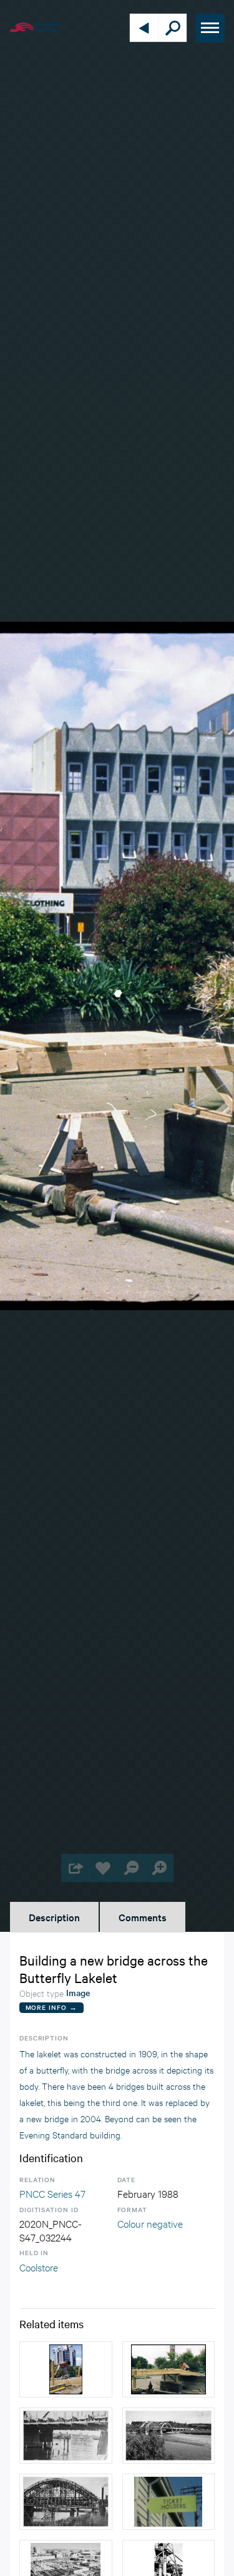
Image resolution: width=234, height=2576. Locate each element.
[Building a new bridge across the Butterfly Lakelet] (66, 2369)
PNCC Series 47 (52, 2193)
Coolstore (39, 2267)
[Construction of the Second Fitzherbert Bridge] (66, 2436)
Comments (143, 1917)
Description (54, 1917)
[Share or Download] (75, 1868)
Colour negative (150, 2223)
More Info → (51, 2007)
